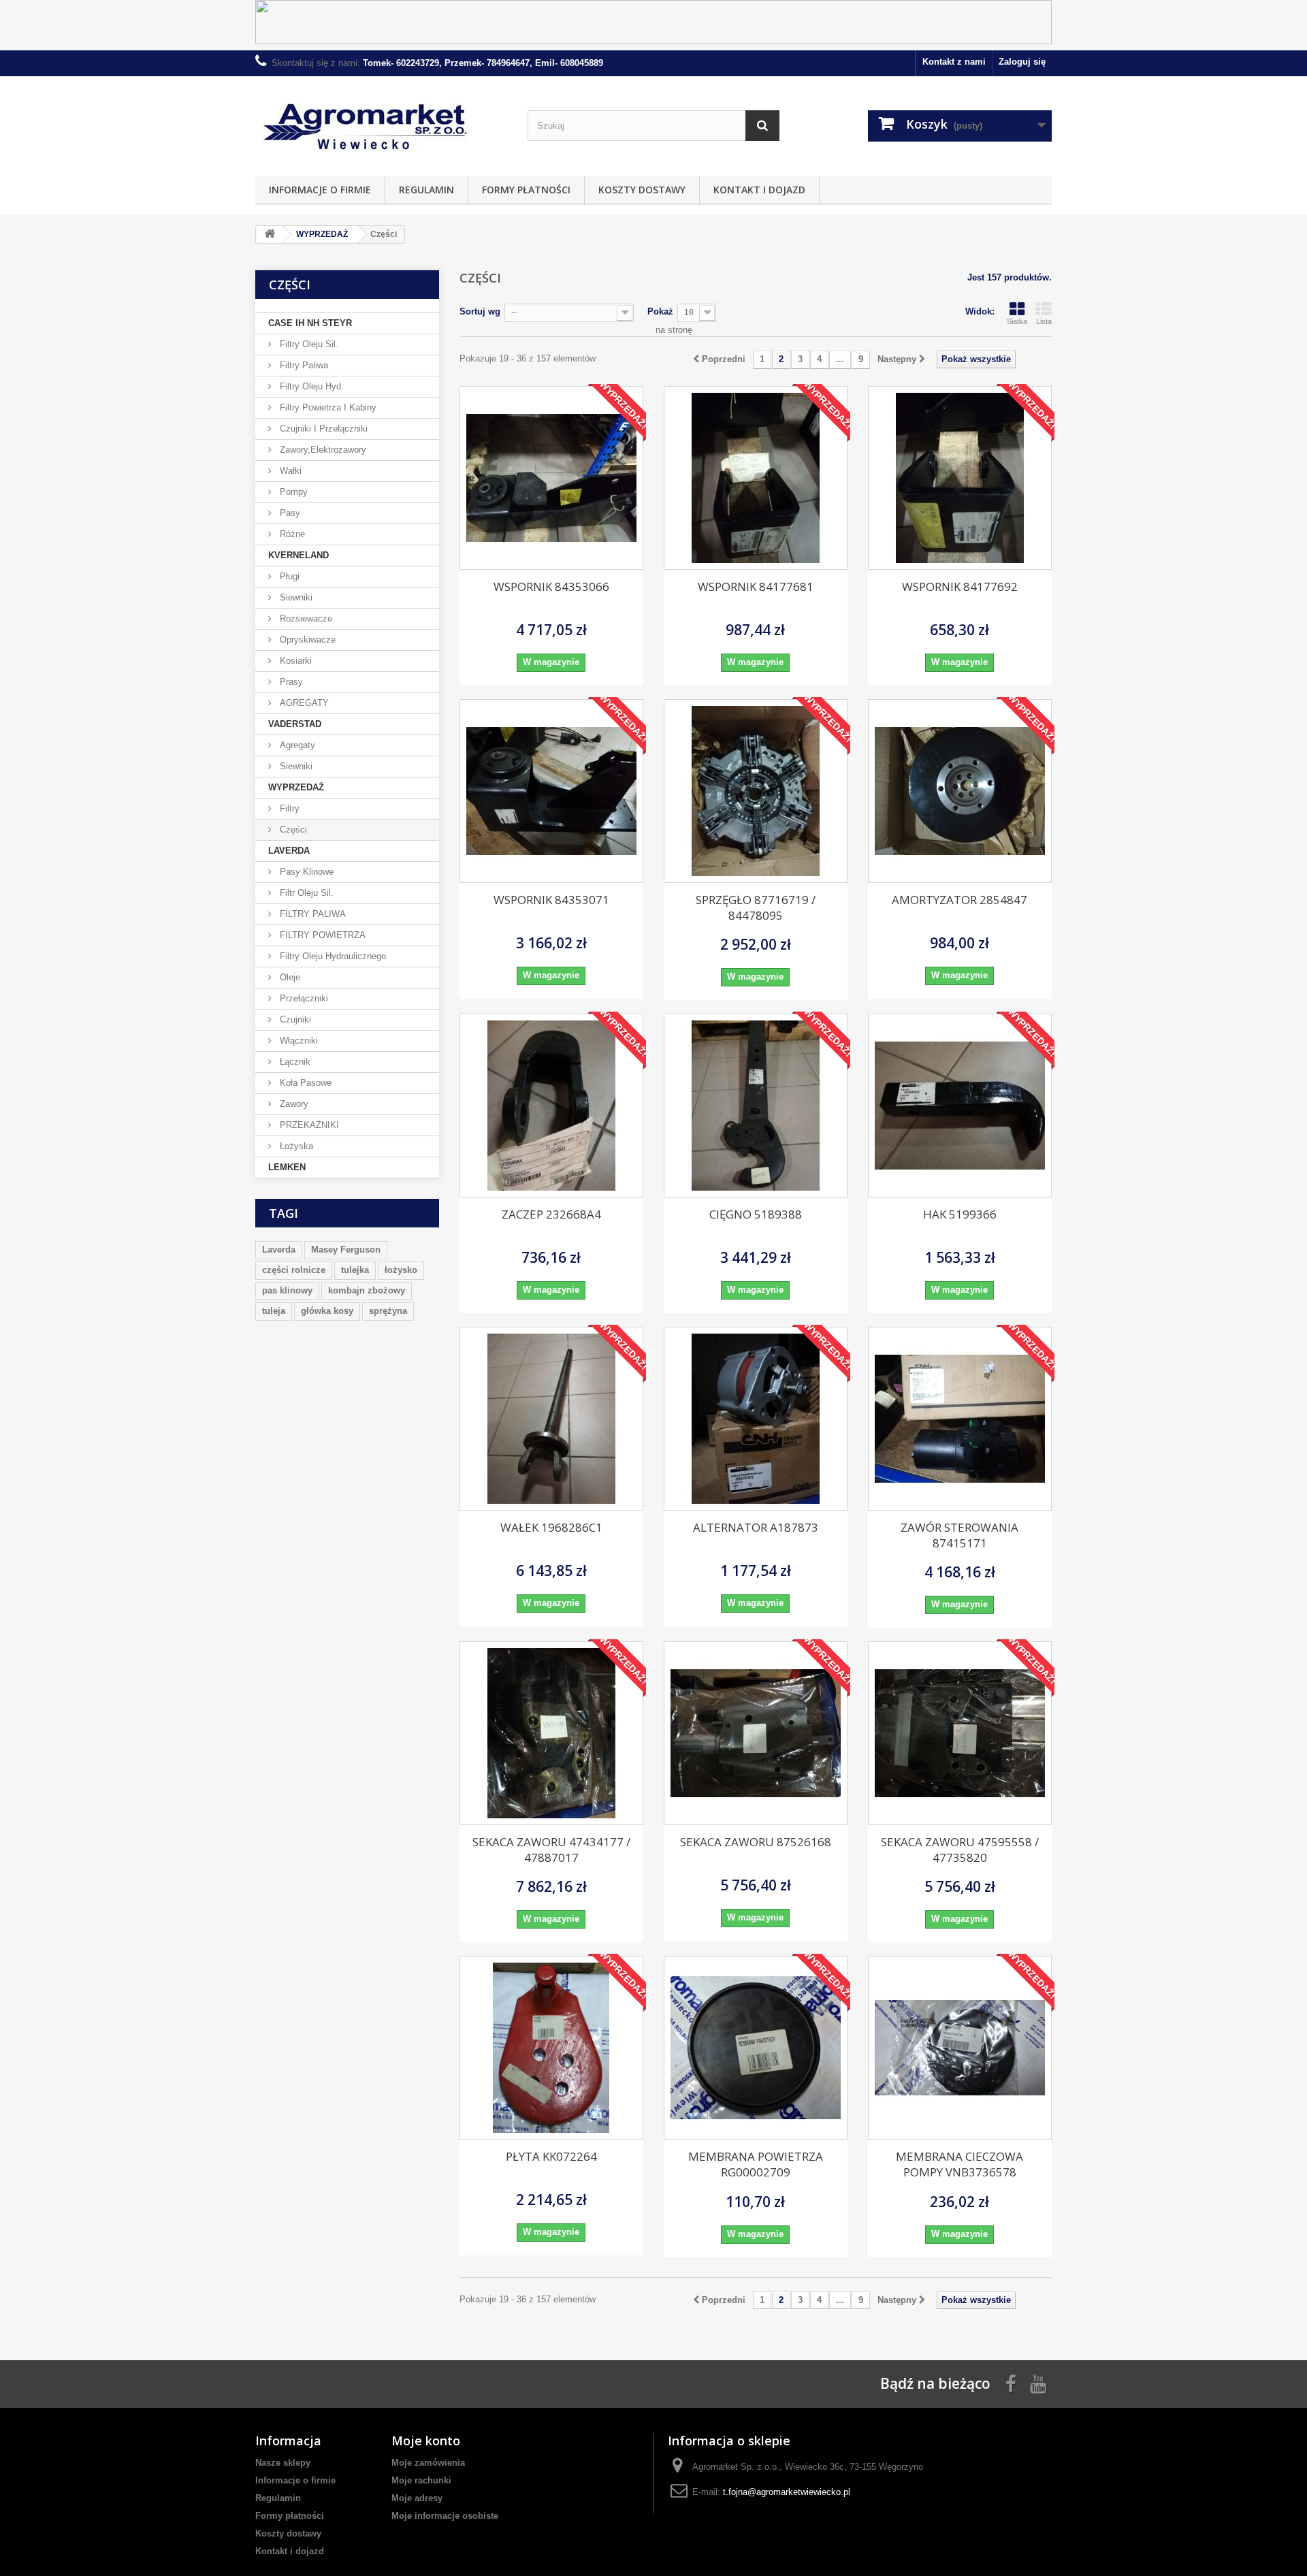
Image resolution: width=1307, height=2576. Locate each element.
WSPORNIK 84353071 (551, 900)
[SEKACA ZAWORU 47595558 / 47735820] (960, 1733)
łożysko (401, 1270)
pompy (292, 492)
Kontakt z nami (954, 62)
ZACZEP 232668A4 (551, 1214)
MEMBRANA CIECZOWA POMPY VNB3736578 (959, 2164)
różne (291, 534)
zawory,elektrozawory (322, 450)
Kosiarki (294, 661)
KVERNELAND (298, 555)
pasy (289, 513)
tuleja (274, 1311)
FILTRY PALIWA (311, 914)
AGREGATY (303, 703)
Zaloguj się (1022, 62)
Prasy (290, 682)
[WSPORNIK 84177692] (960, 478)
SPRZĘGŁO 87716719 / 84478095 (756, 907)
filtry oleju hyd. (310, 386)
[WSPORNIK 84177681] (756, 478)
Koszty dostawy (642, 190)
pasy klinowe (305, 872)
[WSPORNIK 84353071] (551, 791)
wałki (289, 471)
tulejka (355, 1270)
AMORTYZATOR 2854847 (959, 900)
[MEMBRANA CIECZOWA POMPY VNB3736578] (960, 2048)
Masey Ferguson (346, 1250)
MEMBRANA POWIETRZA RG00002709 (756, 2164)
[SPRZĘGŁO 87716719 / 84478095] (756, 791)
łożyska (295, 1146)
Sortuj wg (480, 311)
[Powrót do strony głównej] (270, 235)
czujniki (294, 1019)
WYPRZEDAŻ (296, 787)
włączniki (297, 1041)
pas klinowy (287, 1290)
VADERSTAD (295, 724)
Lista (1044, 321)
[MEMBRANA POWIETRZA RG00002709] (756, 2048)
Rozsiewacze (305, 618)
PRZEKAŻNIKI (308, 1125)
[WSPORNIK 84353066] (551, 478)
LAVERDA (289, 851)
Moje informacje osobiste (445, 2516)
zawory (293, 1104)
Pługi (288, 576)
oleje (289, 977)
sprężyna (388, 1311)
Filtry (288, 808)
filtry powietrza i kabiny (327, 407)
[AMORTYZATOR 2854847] (960, 791)
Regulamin (426, 190)
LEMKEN (287, 1167)
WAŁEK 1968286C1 (551, 1527)
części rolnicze (294, 1270)
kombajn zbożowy (367, 1290)
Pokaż (660, 311)
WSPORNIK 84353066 (551, 586)
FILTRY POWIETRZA (321, 935)
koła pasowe (304, 1083)
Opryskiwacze (306, 640)
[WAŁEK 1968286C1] (551, 1419)
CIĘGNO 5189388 (756, 1214)
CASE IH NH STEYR (310, 323)
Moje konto (426, 2441)
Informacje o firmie (320, 190)
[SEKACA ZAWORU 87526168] (756, 1733)
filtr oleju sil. (305, 893)
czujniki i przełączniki (322, 429)
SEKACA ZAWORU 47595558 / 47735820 (960, 1850)
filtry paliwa (303, 365)
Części (292, 830)
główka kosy (327, 1311)
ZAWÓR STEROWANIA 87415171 (959, 1535)
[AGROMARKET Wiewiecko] (381, 123)
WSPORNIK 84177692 (960, 586)
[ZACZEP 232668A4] (551, 1106)
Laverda (279, 1250)
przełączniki (303, 998)
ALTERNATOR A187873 (756, 1527)
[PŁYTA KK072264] (551, 2048)
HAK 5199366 (960, 1214)
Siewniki (295, 597)
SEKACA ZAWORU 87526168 (756, 1842)
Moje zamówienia (428, 2463)
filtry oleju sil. (308, 344)
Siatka (1017, 321)
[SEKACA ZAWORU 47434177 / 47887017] (551, 1733)
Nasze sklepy (283, 2463)
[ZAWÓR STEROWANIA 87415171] (960, 1419)
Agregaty (296, 745)
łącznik (294, 1062)
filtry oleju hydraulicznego (332, 956)
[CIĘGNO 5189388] (756, 1106)
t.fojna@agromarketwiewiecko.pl (787, 2492)
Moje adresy (417, 2498)
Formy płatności (526, 190)
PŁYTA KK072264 (551, 2156)
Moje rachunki (421, 2480)
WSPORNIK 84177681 (756, 586)
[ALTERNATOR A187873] (756, 1419)
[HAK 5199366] (960, 1106)
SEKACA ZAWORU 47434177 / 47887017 (551, 1850)
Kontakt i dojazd (759, 190)
